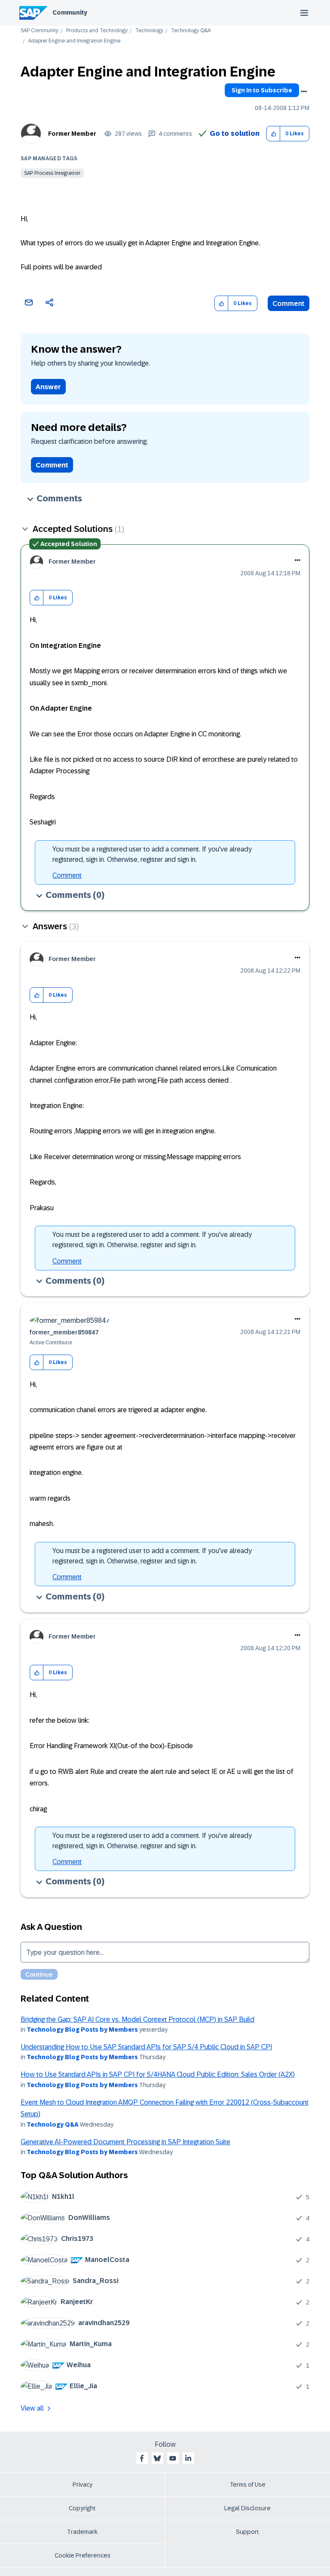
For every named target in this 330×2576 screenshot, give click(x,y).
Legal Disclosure (247, 2508)
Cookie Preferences (82, 2555)
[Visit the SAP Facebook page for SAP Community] (142, 2458)
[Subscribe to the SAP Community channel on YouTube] (173, 2458)
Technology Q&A (191, 31)
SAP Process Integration (52, 173)
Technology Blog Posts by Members (82, 2030)
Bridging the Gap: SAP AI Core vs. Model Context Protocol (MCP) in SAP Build (137, 2019)
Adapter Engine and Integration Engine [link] (74, 41)
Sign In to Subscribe (262, 90)
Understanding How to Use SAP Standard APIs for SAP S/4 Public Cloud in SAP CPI (146, 2047)
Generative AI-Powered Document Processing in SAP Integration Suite (125, 2142)
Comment (289, 304)
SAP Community (40, 31)
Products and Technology (97, 31)
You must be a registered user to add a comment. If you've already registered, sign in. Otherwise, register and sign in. (152, 854)
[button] (273, 134)
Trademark (82, 2532)
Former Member (72, 134)
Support (247, 2532)
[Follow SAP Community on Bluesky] (157, 2458)
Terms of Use (248, 2484)
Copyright (82, 2508)
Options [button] (304, 92)
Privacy (82, 2484)
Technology (149, 31)
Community (70, 12)
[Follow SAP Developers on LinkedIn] (188, 2458)
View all (32, 2408)
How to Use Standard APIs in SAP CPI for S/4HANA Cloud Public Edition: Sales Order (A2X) (158, 2074)
